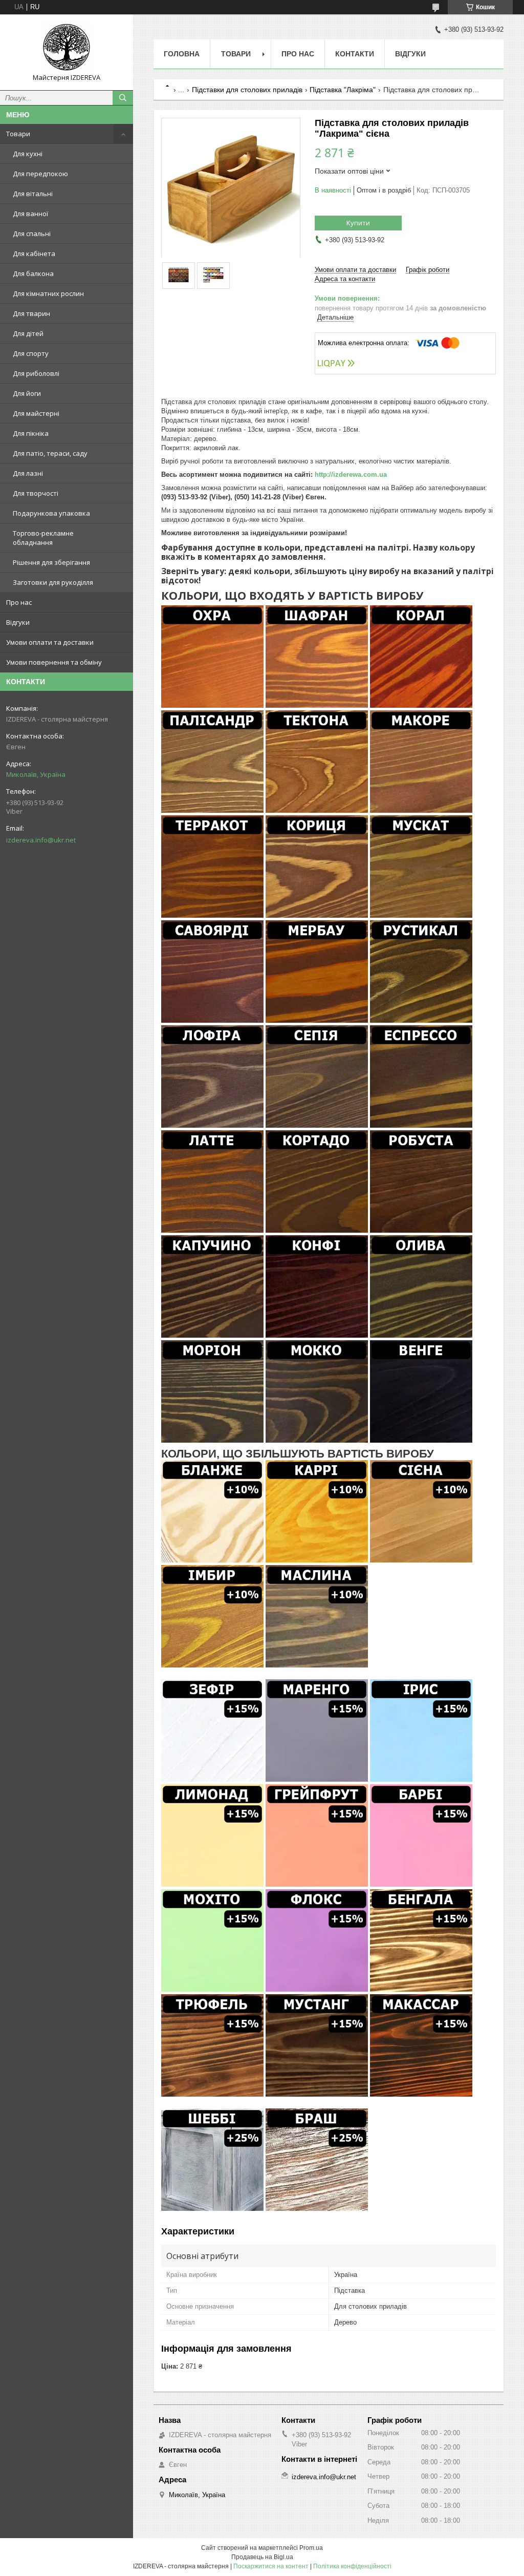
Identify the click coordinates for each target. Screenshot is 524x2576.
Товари (18, 134)
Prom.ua (311, 2548)
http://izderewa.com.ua (351, 474)
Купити (358, 223)
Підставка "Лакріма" (343, 90)
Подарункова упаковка (51, 513)
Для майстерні (36, 413)
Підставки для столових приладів (247, 90)
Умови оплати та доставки (50, 642)
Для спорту (31, 353)
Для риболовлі (36, 373)
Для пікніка (31, 433)
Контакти (355, 54)
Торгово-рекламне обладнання (43, 538)
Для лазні (28, 473)
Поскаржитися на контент (271, 2566)
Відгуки (18, 622)
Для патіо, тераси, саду (50, 453)
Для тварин (31, 313)
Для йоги (27, 393)
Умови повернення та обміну (54, 662)
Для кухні (28, 154)
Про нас (19, 602)
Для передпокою (40, 174)
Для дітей (28, 333)
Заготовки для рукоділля (53, 582)
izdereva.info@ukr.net (41, 840)
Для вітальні (33, 194)
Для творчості (36, 493)
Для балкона (33, 273)
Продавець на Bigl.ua (262, 2557)
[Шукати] (123, 98)
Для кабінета (34, 254)
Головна (182, 54)
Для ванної (30, 214)
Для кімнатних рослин (48, 293)
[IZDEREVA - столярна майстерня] (67, 48)
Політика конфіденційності (352, 2566)
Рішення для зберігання (51, 562)
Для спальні (32, 234)
